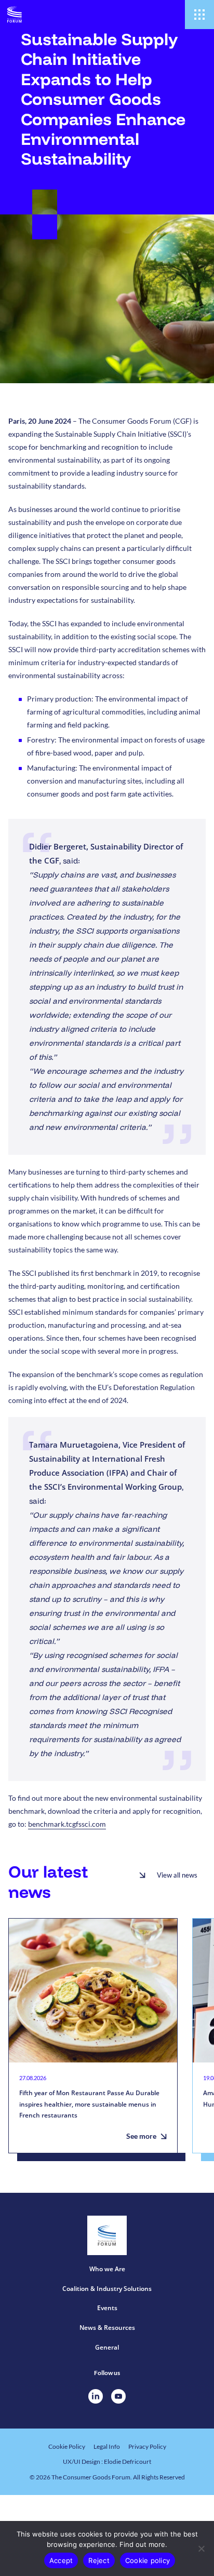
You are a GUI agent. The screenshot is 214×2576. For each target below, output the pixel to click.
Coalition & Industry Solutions (107, 2289)
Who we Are (107, 2269)
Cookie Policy (67, 2446)
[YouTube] (118, 2396)
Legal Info (107, 2446)
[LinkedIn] (96, 2396)
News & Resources (107, 2328)
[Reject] (201, 2548)
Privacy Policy (147, 2446)
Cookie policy (148, 2560)
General (107, 2347)
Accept (61, 2560)
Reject (99, 2560)
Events (107, 2308)
